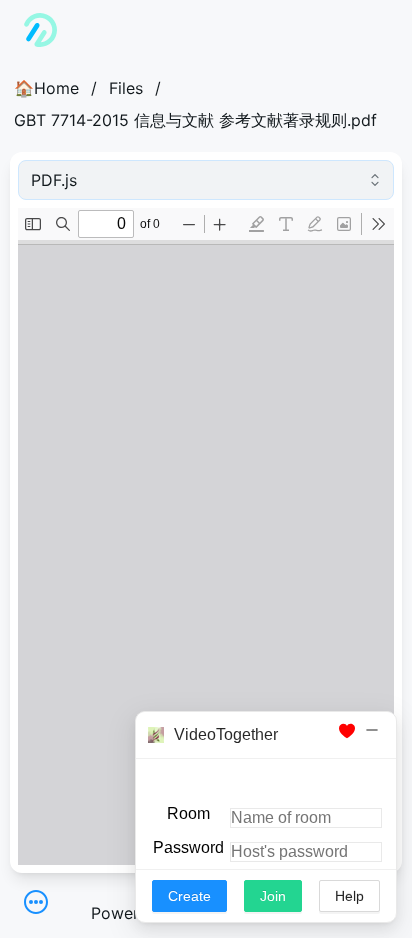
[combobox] (206, 180)
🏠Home (46, 88)
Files (126, 88)
